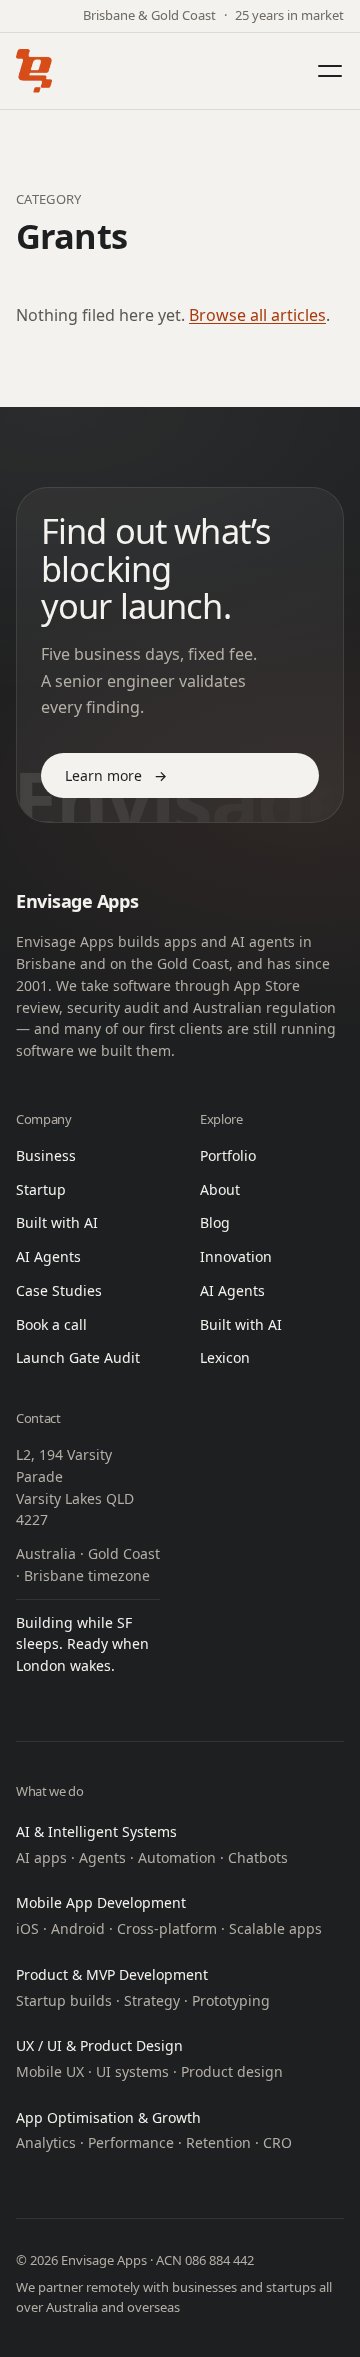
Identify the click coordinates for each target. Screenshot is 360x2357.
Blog (215, 1222)
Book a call (51, 1324)
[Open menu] (330, 71)
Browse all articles (257, 315)
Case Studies (59, 1290)
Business (46, 1155)
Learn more (116, 775)
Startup (41, 1189)
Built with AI (57, 1222)
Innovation (236, 1256)
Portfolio (228, 1155)
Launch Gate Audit (78, 1357)
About (220, 1189)
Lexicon (225, 1357)
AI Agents (48, 1256)
